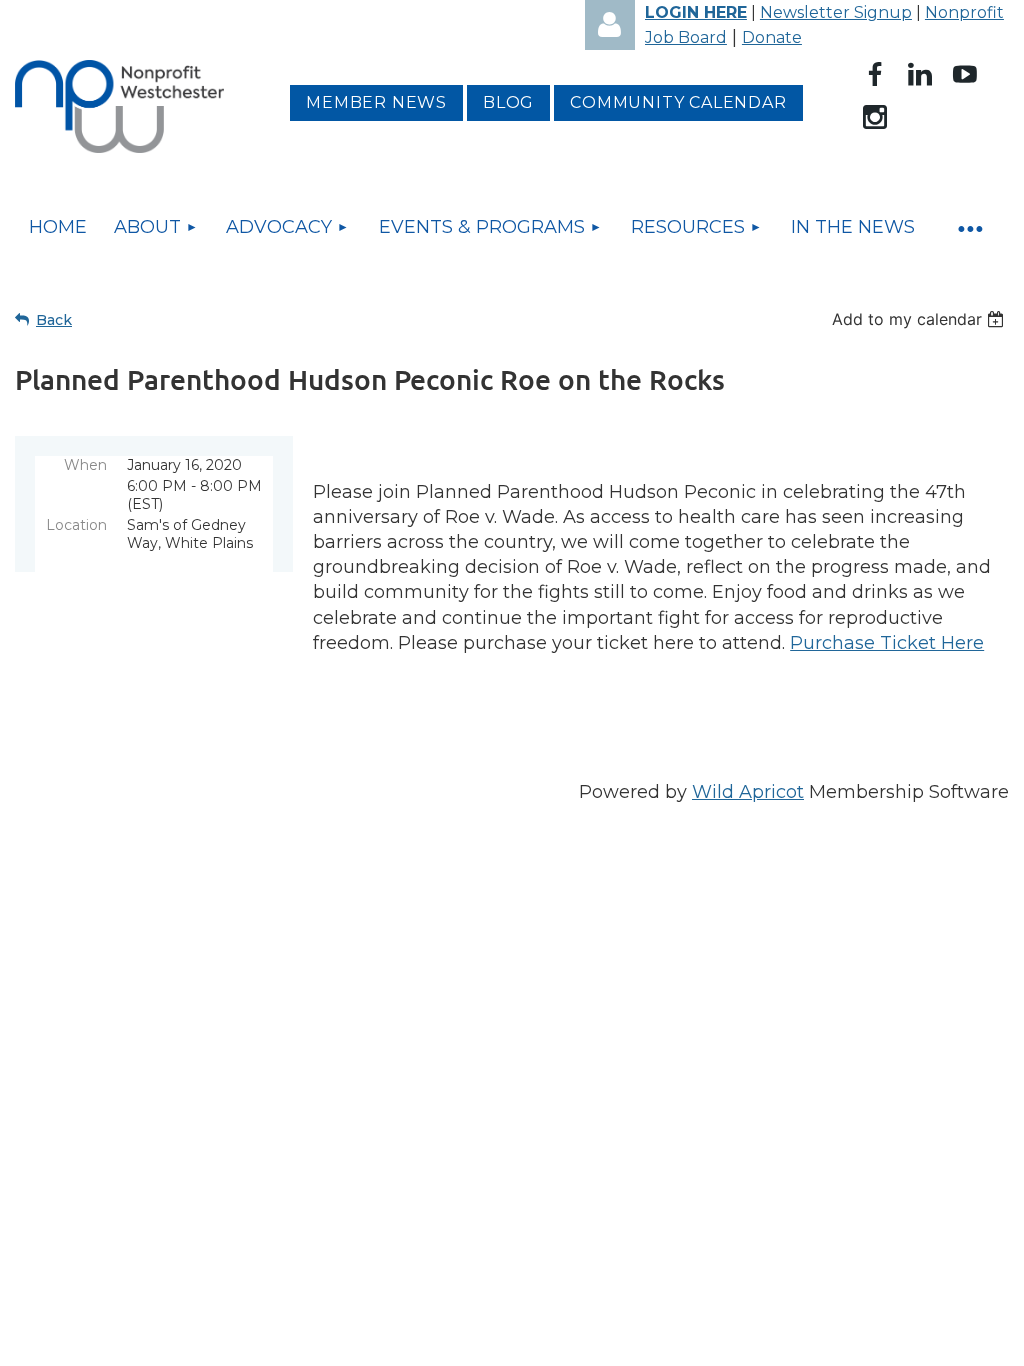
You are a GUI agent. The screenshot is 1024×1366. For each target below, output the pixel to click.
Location (76, 525)
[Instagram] (875, 117)
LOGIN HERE (696, 12)
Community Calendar (678, 102)
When (85, 465)
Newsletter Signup (836, 12)
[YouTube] (965, 74)
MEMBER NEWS (376, 102)
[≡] (969, 227)
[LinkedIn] (920, 74)
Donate (772, 37)
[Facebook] (875, 74)
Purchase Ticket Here (887, 643)
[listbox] (920, 319)
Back (54, 320)
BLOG (508, 102)
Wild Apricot (748, 792)
